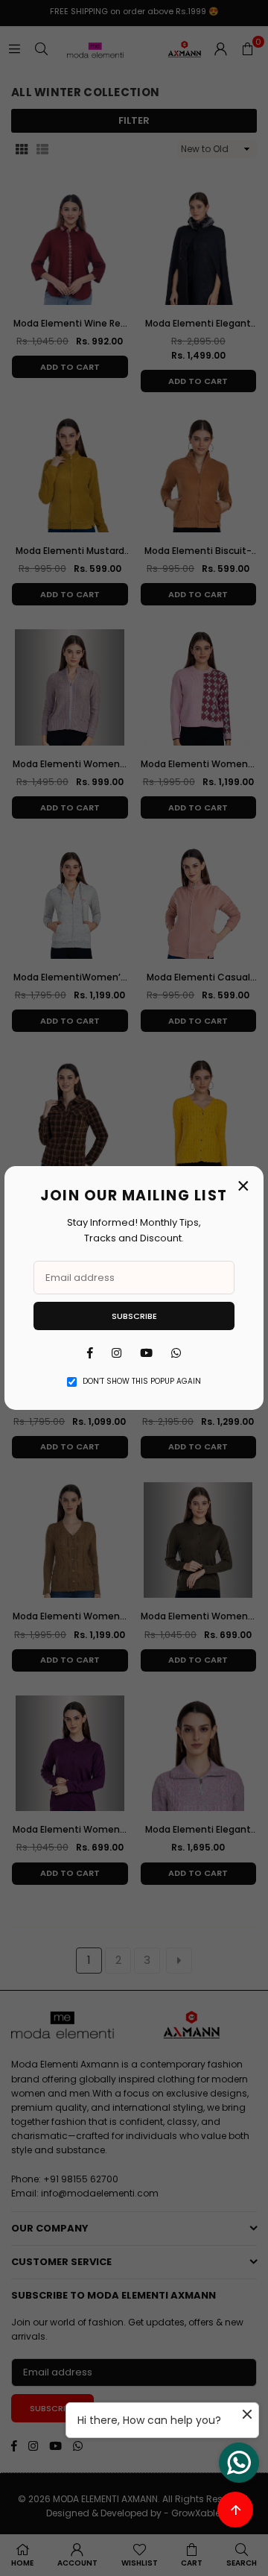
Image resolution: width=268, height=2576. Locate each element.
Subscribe (134, 1316)
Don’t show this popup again (142, 1381)
